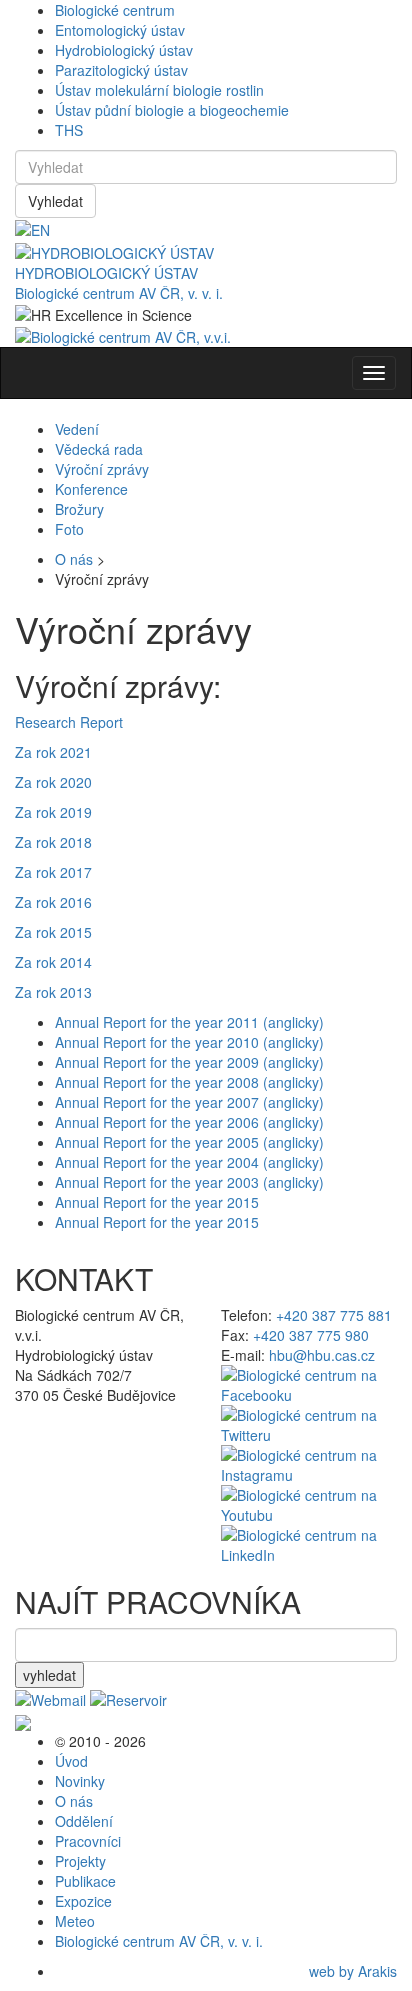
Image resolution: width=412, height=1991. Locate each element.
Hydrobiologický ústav (124, 50)
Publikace (85, 1881)
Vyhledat (55, 201)
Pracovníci (88, 1841)
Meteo (75, 1921)
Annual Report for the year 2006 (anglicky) (189, 1122)
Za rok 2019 (53, 812)
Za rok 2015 (53, 932)
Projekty (80, 1861)
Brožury (79, 509)
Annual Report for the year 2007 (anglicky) (189, 1102)
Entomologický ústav (120, 30)
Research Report (69, 722)
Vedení (77, 429)
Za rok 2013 (53, 992)
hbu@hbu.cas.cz (322, 1355)
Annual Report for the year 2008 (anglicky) (189, 1082)
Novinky (80, 1781)
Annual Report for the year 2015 (157, 1202)
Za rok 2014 (53, 962)
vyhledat (49, 1675)
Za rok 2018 (53, 842)
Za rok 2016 (53, 902)
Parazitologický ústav (121, 70)
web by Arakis (353, 1971)
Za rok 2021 (53, 752)
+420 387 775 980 (311, 1335)
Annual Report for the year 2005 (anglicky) (189, 1142)
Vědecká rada (99, 449)
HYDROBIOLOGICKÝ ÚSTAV (106, 273)
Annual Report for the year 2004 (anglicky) (189, 1162)
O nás (74, 559)
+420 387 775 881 (334, 1315)
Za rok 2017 (53, 872)
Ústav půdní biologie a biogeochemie (172, 110)
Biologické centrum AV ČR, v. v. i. (119, 293)
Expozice (83, 1901)
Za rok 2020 (53, 782)
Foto (69, 529)
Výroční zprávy (102, 469)
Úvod (71, 1761)
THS (69, 130)
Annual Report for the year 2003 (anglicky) (189, 1182)
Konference (91, 489)
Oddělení (84, 1821)
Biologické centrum (115, 10)
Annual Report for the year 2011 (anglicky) (189, 1022)
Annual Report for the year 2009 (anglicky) (189, 1062)
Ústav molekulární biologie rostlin (159, 90)
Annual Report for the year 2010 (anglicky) (189, 1042)
